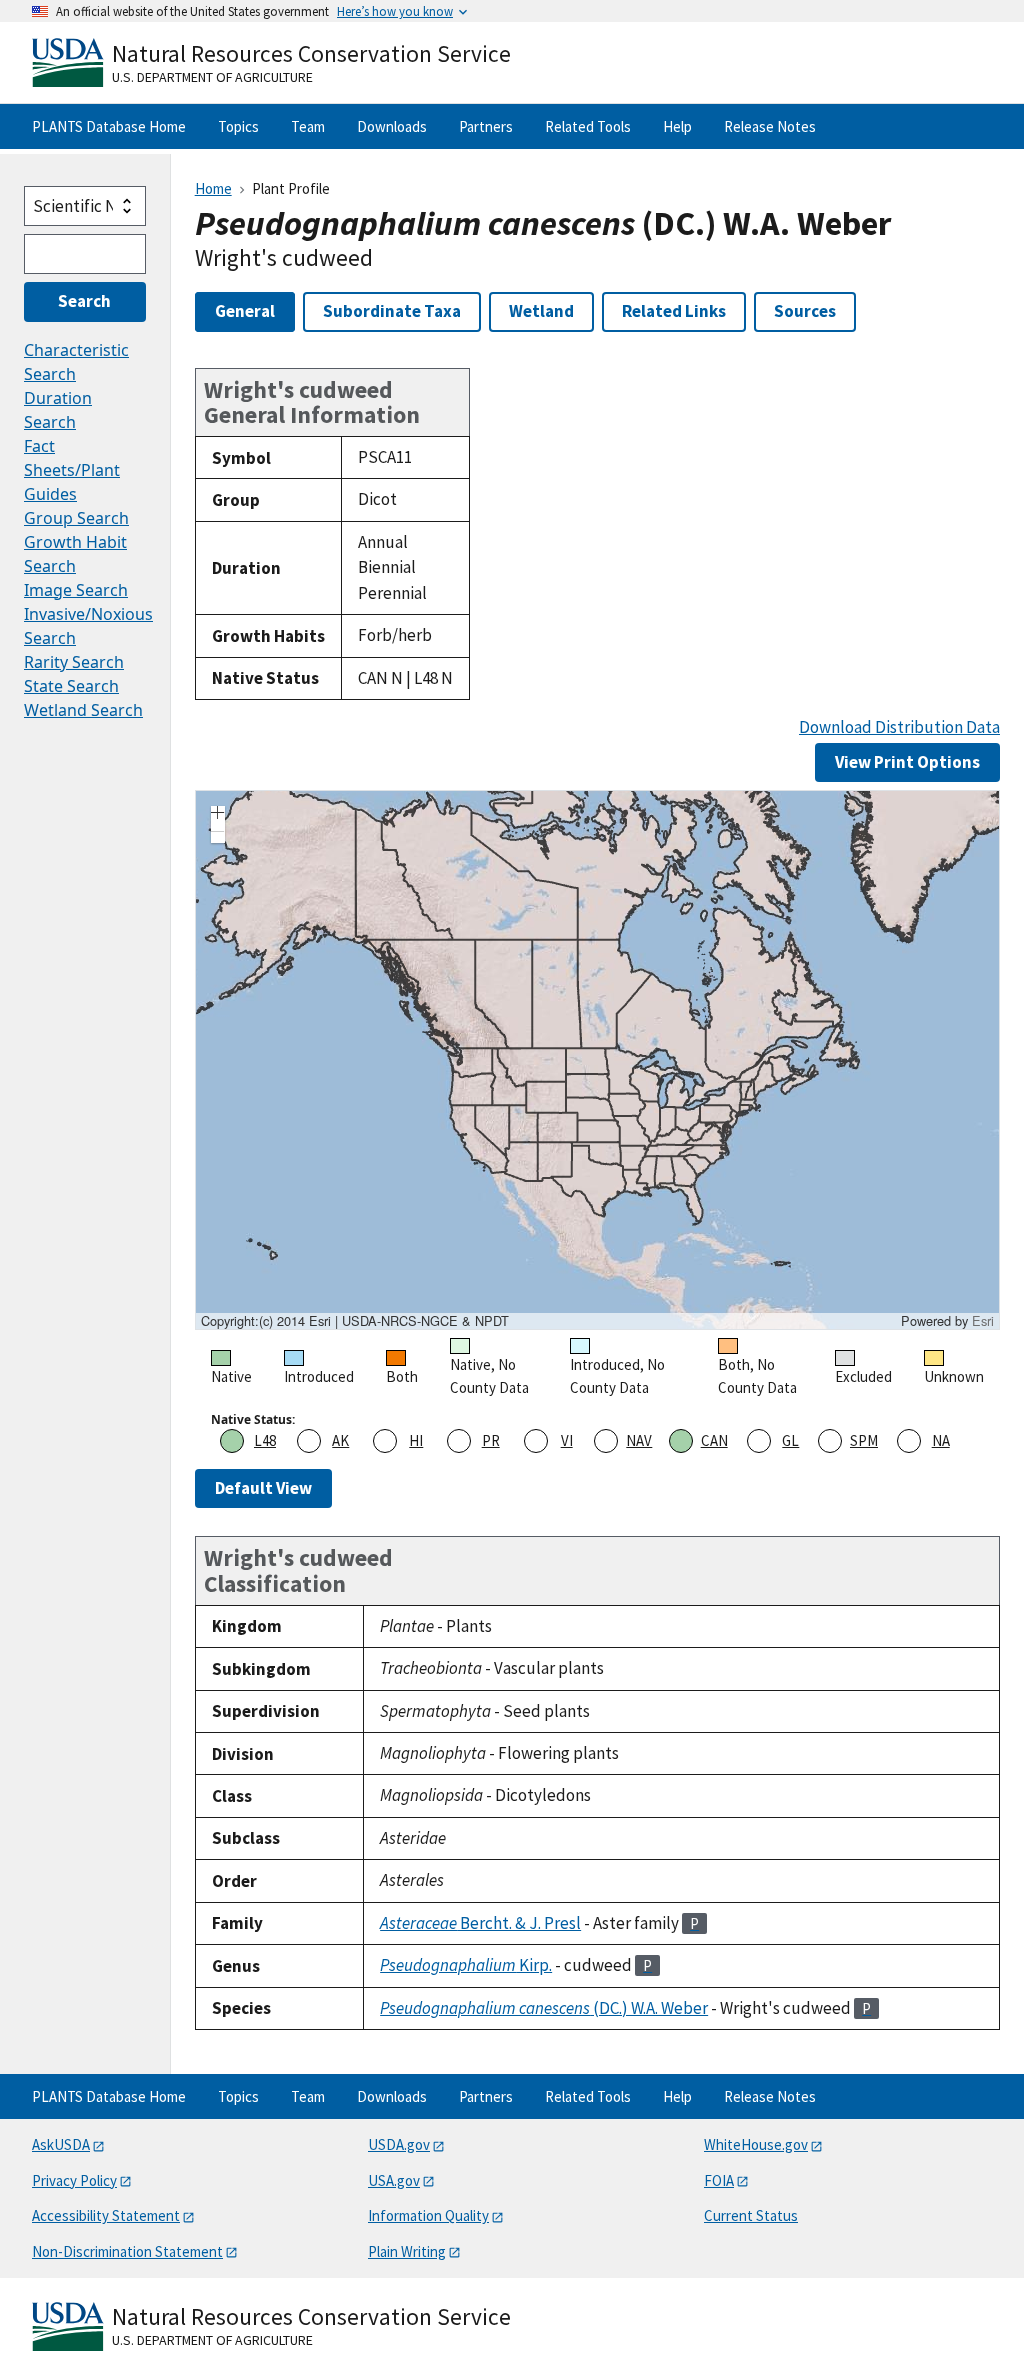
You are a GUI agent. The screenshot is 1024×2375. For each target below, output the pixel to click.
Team (308, 126)
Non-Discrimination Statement (127, 2251)
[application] (597, 1060)
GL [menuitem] (790, 1440)
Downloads (392, 126)
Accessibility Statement (106, 2215)
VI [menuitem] (567, 1440)
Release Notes (770, 126)
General (245, 311)
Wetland (541, 311)
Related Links (674, 311)
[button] (218, 815)
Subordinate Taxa (392, 311)
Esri (983, 1320)
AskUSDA (61, 2144)
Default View (263, 1488)
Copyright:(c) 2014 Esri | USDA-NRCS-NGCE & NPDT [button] (355, 1321)
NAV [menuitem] (639, 1440)
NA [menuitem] (941, 1440)
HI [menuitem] (416, 1440)
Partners (486, 126)
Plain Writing (407, 2251)
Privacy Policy (74, 2180)
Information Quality (428, 2215)
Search (84, 301)
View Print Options (907, 762)
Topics (238, 126)
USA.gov (394, 2180)
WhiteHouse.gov (756, 2144)
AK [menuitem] (340, 1440)
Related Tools (588, 126)
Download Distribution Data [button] (899, 727)
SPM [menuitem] (864, 1440)
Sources (805, 311)
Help (677, 126)
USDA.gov (399, 2144)
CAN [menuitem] (714, 1440)
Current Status (751, 2215)
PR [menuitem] (491, 1440)
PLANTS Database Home (109, 126)
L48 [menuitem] (265, 1440)
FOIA (719, 2180)
